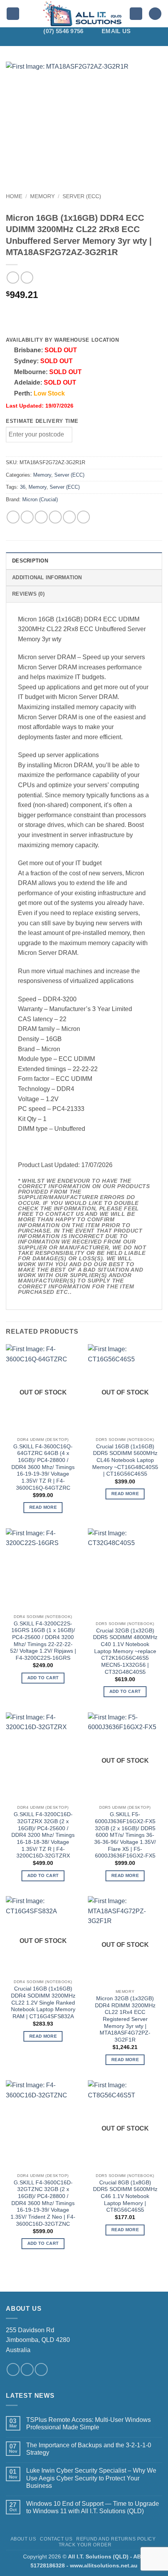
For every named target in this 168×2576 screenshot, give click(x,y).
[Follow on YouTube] (120, 41)
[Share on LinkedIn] (83, 517)
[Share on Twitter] (41, 517)
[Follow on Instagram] (59, 41)
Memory (42, 196)
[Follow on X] (79, 41)
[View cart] (155, 14)
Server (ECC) (82, 196)
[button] (13, 14)
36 (23, 487)
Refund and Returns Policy (116, 2539)
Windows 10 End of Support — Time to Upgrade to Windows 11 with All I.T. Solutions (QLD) (93, 2507)
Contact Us (56, 2539)
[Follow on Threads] (89, 41)
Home (14, 196)
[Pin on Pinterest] (69, 517)
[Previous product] (27, 278)
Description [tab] (30, 561)
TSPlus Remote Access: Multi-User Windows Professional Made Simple (88, 2423)
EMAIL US (116, 31)
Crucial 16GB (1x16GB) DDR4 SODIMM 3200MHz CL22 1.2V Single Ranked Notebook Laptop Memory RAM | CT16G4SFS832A (43, 2003)
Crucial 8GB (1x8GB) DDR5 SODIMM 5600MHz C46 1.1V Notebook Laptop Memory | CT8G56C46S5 (125, 2196)
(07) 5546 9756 (63, 31)
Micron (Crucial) (40, 499)
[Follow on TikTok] (69, 41)
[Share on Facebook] (27, 517)
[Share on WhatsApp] (13, 517)
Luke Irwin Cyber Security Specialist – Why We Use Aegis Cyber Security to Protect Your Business (91, 2478)
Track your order (85, 2545)
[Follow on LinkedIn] (109, 41)
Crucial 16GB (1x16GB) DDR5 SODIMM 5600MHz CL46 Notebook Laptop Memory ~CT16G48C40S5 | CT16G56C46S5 (125, 1460)
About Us (23, 2539)
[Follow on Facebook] (48, 41)
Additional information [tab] (47, 577)
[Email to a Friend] (55, 517)
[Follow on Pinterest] (99, 41)
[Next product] (13, 278)
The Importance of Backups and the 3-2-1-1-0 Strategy (89, 2449)
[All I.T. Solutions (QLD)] (82, 14)
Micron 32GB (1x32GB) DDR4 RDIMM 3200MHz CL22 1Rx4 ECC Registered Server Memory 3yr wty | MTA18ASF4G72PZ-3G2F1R (125, 2019)
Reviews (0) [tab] (28, 594)
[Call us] (41, 2369)
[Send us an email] (27, 2369)
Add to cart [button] (43, 1678)
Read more (43, 1507)
